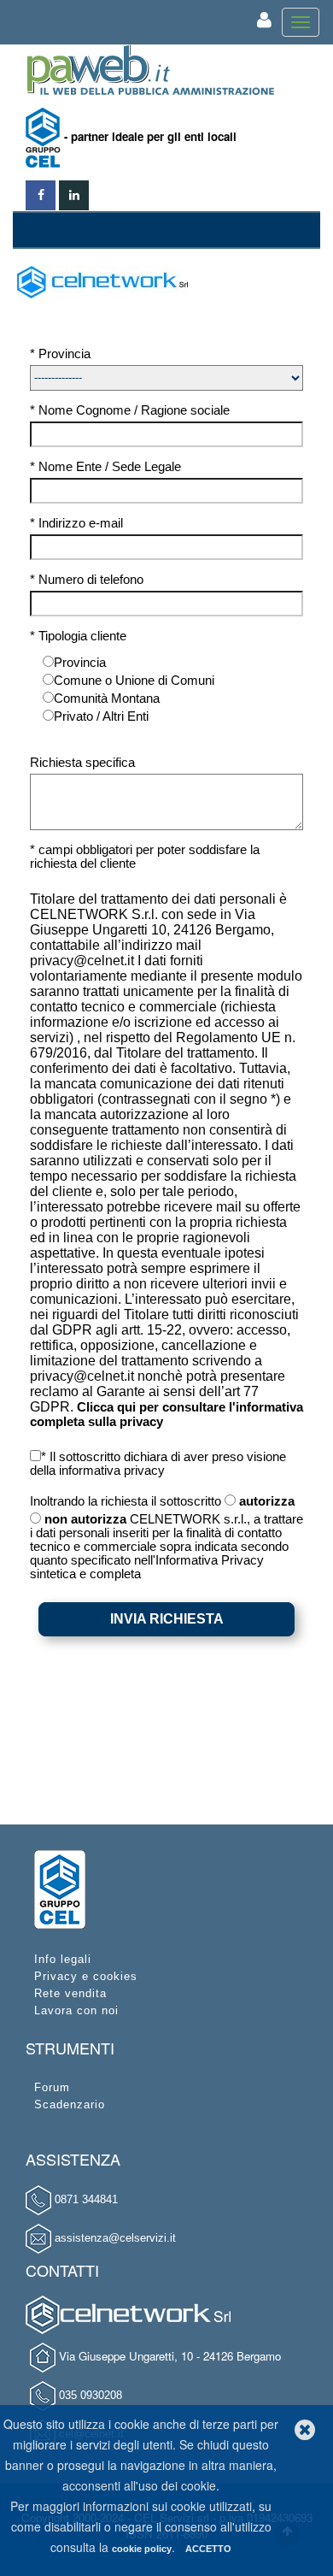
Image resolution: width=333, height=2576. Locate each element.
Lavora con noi (76, 2010)
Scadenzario (70, 2104)
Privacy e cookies (86, 1976)
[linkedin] (74, 191)
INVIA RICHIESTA (167, 1619)
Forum (52, 2087)
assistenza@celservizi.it (115, 2238)
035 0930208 (91, 2395)
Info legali (63, 1959)
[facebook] (41, 191)
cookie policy (142, 2549)
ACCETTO (208, 2549)
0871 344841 (86, 2199)
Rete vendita (70, 1993)
